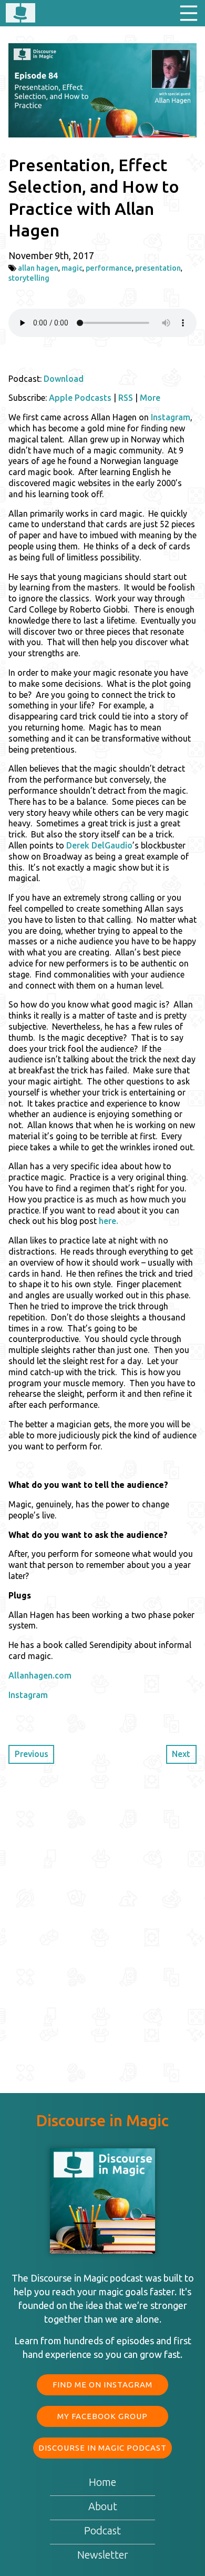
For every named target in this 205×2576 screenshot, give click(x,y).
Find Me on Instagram (102, 2385)
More (150, 398)
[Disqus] (102, 1917)
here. (109, 1221)
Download (64, 379)
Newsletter (103, 2555)
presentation (158, 268)
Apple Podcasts (80, 398)
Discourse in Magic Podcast (102, 2448)
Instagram (171, 417)
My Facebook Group (102, 2416)
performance (109, 268)
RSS (126, 398)
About (103, 2506)
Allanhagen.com (40, 1675)
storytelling (29, 278)
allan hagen (38, 268)
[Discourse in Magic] (20, 14)
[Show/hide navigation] (189, 13)
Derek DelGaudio (99, 845)
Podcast (102, 2530)
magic (72, 268)
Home (102, 2482)
